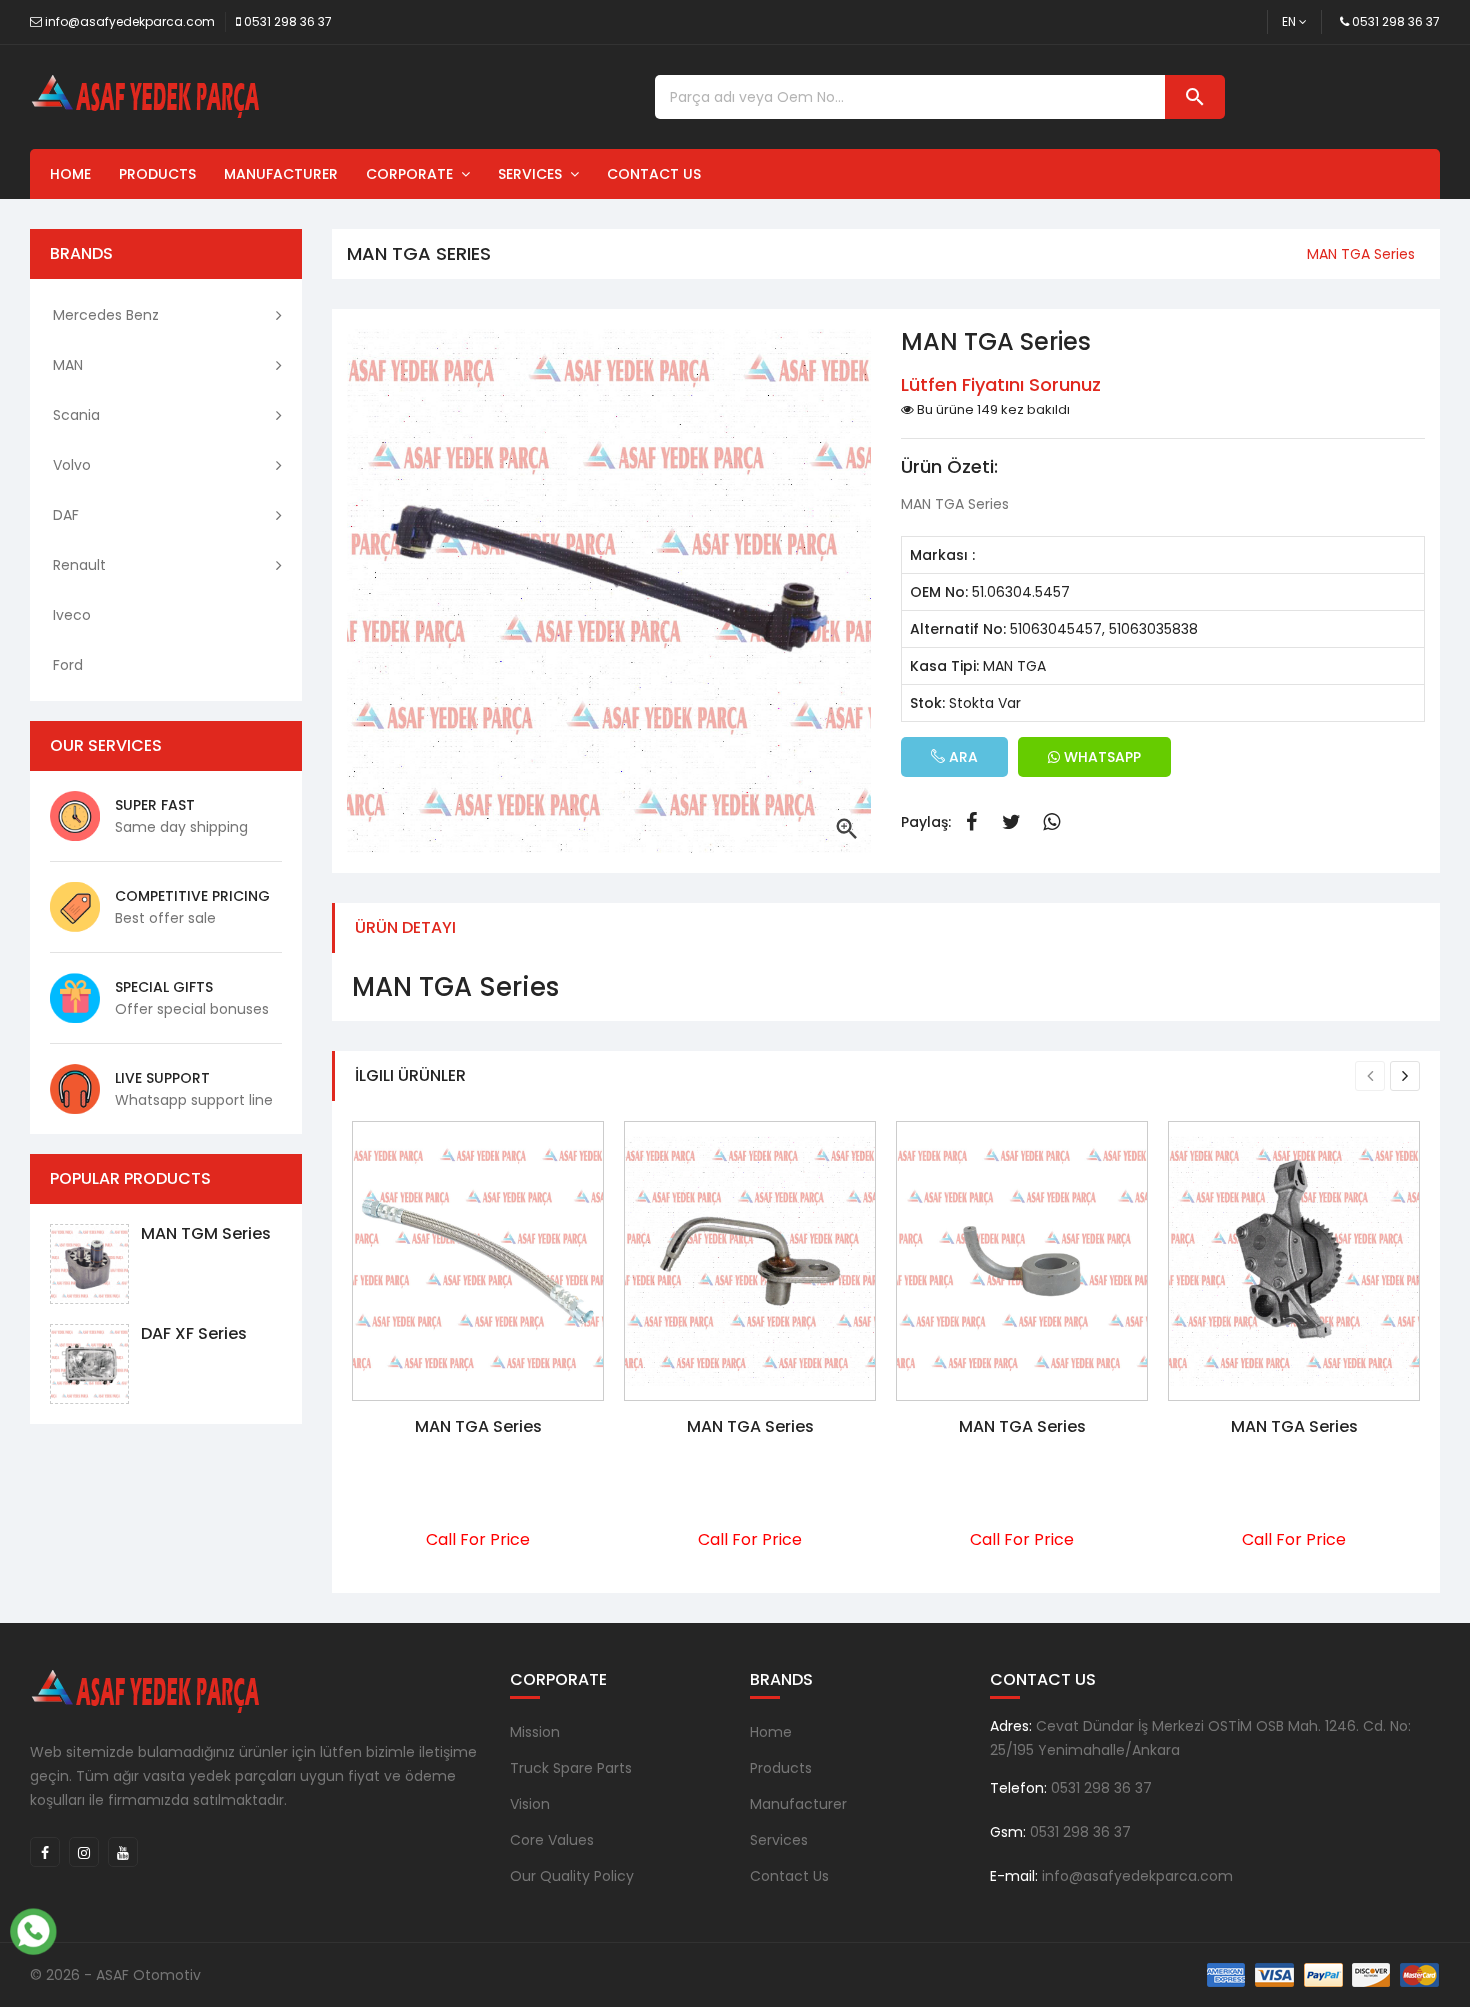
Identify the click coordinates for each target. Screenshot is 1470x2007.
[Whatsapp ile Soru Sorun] (33, 1929)
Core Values (552, 1840)
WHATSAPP (1100, 757)
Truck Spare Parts (571, 1768)
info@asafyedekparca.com (130, 21)
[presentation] (1370, 1076)
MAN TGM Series (206, 1233)
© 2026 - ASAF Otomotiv (115, 1975)
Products (157, 174)
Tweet (1011, 822)
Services (534, 174)
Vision (530, 1804)
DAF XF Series (194, 1333)
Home (70, 174)
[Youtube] (123, 1852)
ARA (961, 757)
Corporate (413, 174)
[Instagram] (84, 1852)
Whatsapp (1051, 822)
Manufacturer (281, 174)
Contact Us (654, 174)
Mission (535, 1732)
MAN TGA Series (478, 1426)
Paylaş (971, 822)
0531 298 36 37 (288, 21)
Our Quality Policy (572, 1876)
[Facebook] (45, 1852)
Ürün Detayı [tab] (405, 927)
